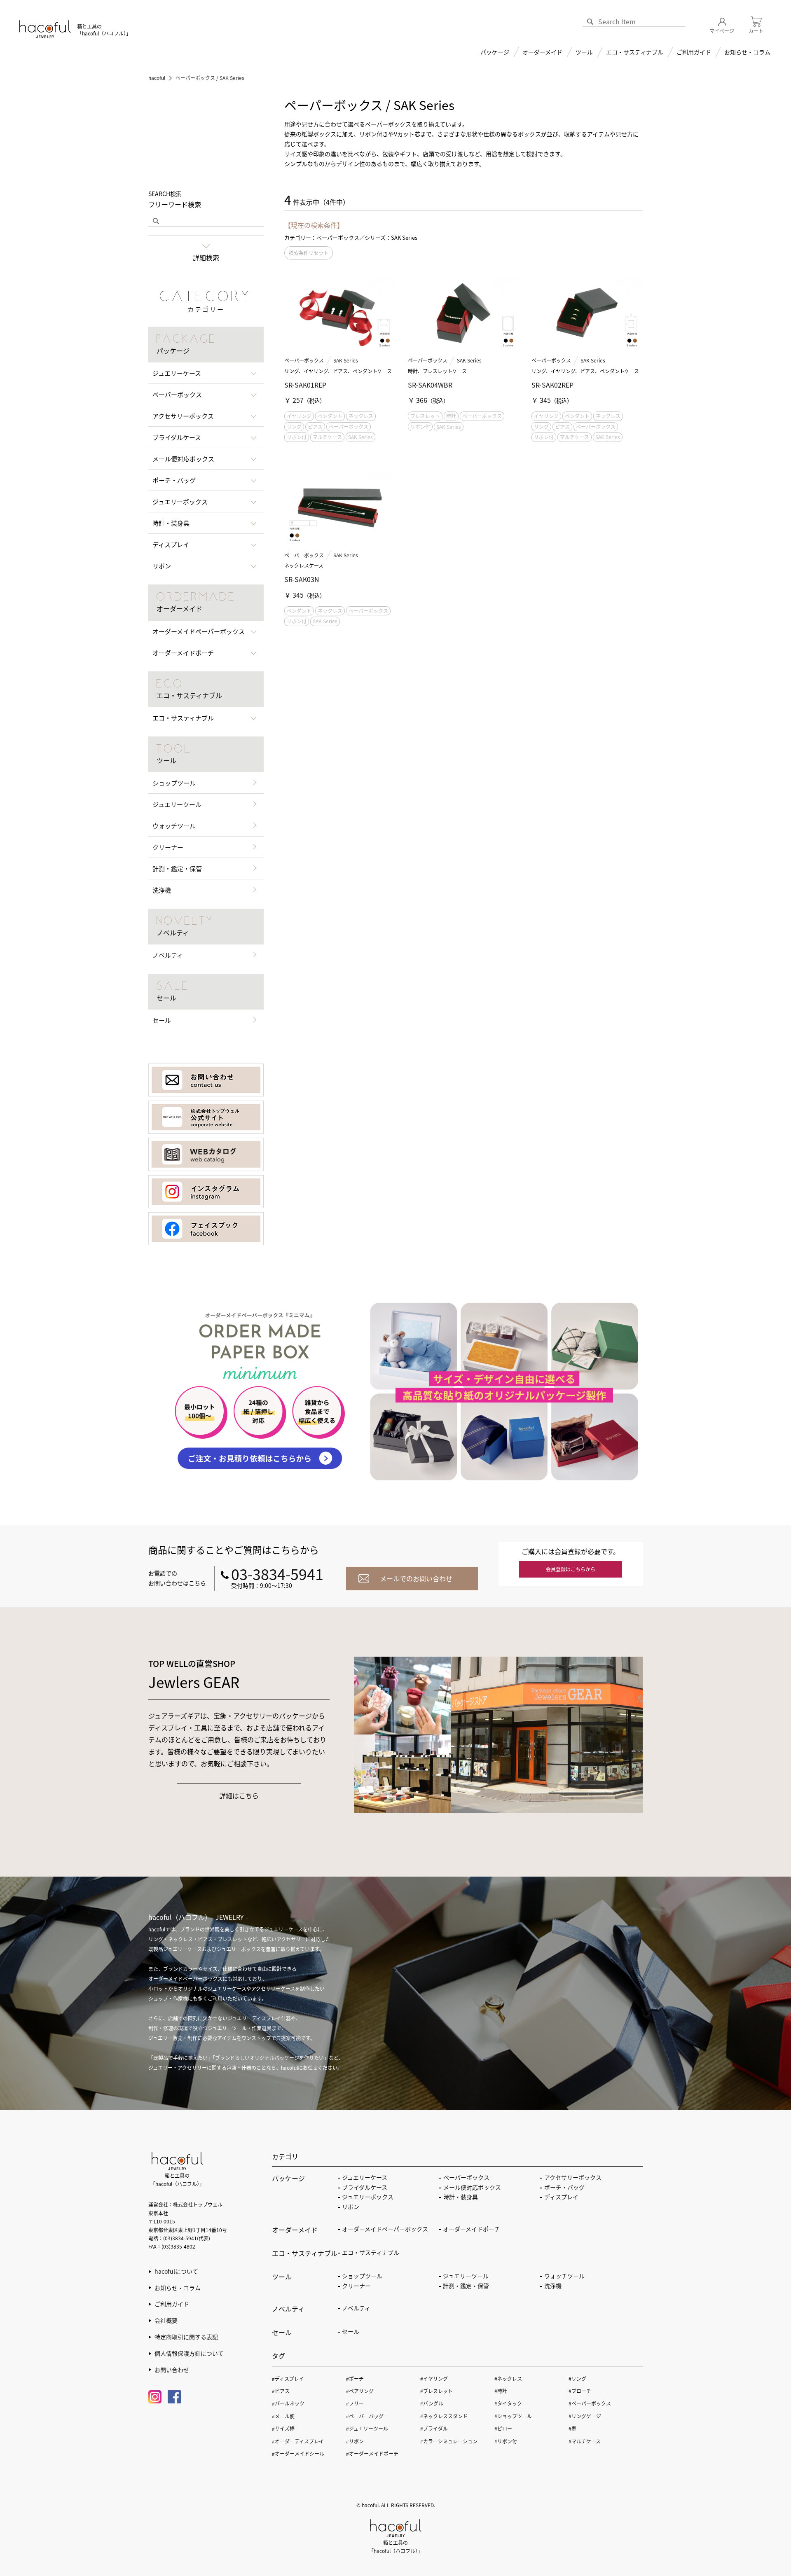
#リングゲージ (585, 2416)
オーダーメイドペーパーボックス (385, 2229)
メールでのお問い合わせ (416, 1578)
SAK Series (346, 360)
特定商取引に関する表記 (186, 2337)
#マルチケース (585, 2441)
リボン (351, 2207)
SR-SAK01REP (305, 385)
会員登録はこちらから (571, 1569)
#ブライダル (434, 2428)
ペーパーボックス (304, 360)
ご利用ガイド (172, 2304)
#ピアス (281, 2391)
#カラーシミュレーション (449, 2441)
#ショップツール (513, 2416)
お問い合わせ (172, 2370)
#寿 (572, 2428)
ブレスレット (425, 416)
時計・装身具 (461, 2197)
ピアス (315, 427)
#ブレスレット (436, 2391)
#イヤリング (434, 2378)
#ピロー (503, 2428)
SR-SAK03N (302, 579)
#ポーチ (355, 2378)
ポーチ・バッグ (564, 2187)
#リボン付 (506, 2441)
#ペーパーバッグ (365, 2416)
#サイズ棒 (283, 2428)
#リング (577, 2378)
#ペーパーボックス (590, 2403)
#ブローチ (580, 2391)
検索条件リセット (309, 253)
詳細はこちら (239, 1795)
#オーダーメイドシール (298, 2453)
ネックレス (361, 416)
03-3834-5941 (277, 1573)
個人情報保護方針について (189, 2353)
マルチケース (327, 437)
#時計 (501, 2391)
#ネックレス (508, 2378)
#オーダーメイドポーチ (372, 2453)
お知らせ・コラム (747, 52)
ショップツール (174, 783)
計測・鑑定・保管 (177, 868)
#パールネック (288, 2403)
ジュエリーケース (365, 2177)
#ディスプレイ (288, 2378)
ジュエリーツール (177, 804)
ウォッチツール (174, 826)
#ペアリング (360, 2391)
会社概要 (166, 2320)
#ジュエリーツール (367, 2428)
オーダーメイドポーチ (472, 2229)
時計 (451, 416)
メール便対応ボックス (472, 2187)
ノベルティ (168, 955)
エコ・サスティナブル (635, 52)
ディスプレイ (561, 2197)
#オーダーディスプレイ (298, 2441)
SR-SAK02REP (552, 385)
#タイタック (508, 2403)
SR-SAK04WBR (430, 385)
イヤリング (299, 416)
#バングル (432, 2403)
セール (162, 1020)
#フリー (355, 2403)
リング (294, 427)
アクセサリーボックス (573, 2177)
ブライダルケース (365, 2187)
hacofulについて (176, 2271)
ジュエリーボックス (368, 2197)
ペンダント (330, 416)
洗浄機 (162, 890)
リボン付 (297, 437)
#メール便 (283, 2416)
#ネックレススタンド (444, 2416)
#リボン (355, 2441)
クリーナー (168, 847)
